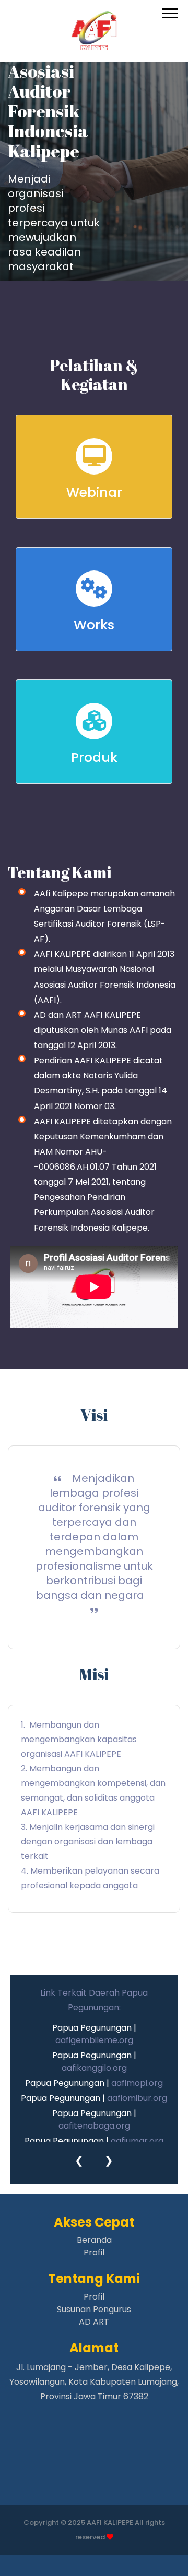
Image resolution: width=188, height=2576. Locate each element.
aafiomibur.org (137, 2098)
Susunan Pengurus (94, 2309)
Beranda (94, 2240)
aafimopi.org (137, 2083)
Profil (94, 2252)
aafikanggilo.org (94, 2068)
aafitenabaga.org (94, 2126)
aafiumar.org (137, 2141)
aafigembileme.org (94, 2040)
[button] (169, 11)
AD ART (94, 2322)
